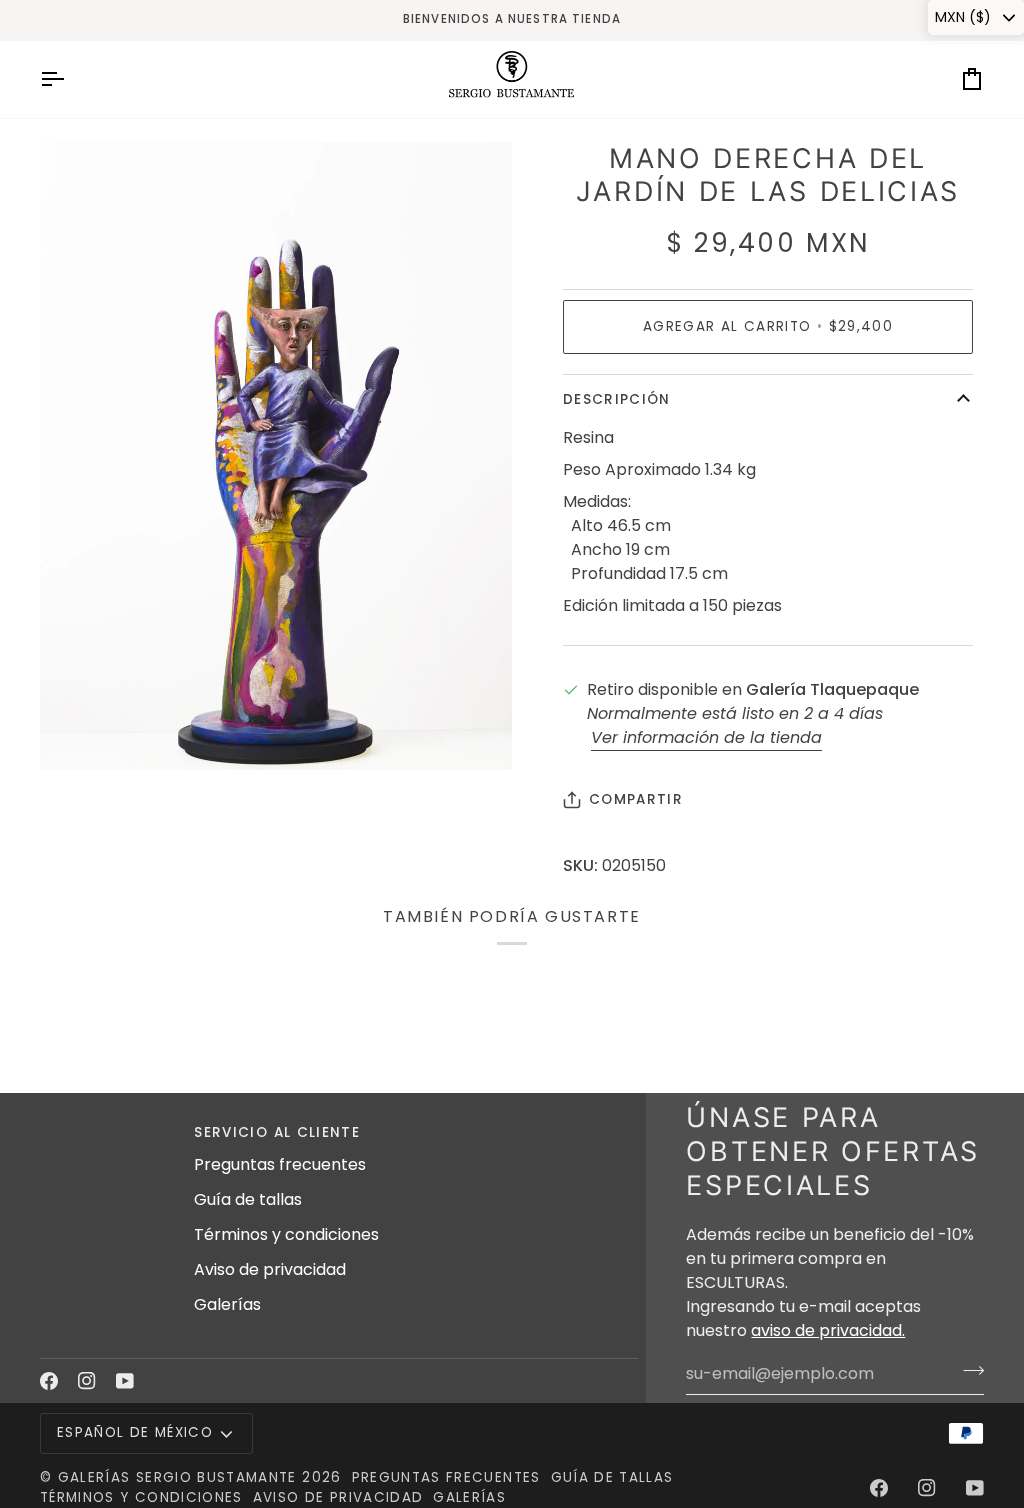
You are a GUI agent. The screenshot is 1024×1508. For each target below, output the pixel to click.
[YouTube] (125, 1381)
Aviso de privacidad (270, 1269)
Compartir (636, 799)
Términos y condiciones (286, 1234)
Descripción (617, 399)
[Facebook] (49, 1381)
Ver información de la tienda (706, 737)
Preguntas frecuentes (280, 1164)
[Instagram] (87, 1381)
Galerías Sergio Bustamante (177, 1477)
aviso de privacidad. (828, 1330)
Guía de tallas (248, 1199)
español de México (135, 1432)
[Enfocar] (77, 732)
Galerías (227, 1304)
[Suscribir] (967, 1371)
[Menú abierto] (70, 79)
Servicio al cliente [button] (277, 1132)
